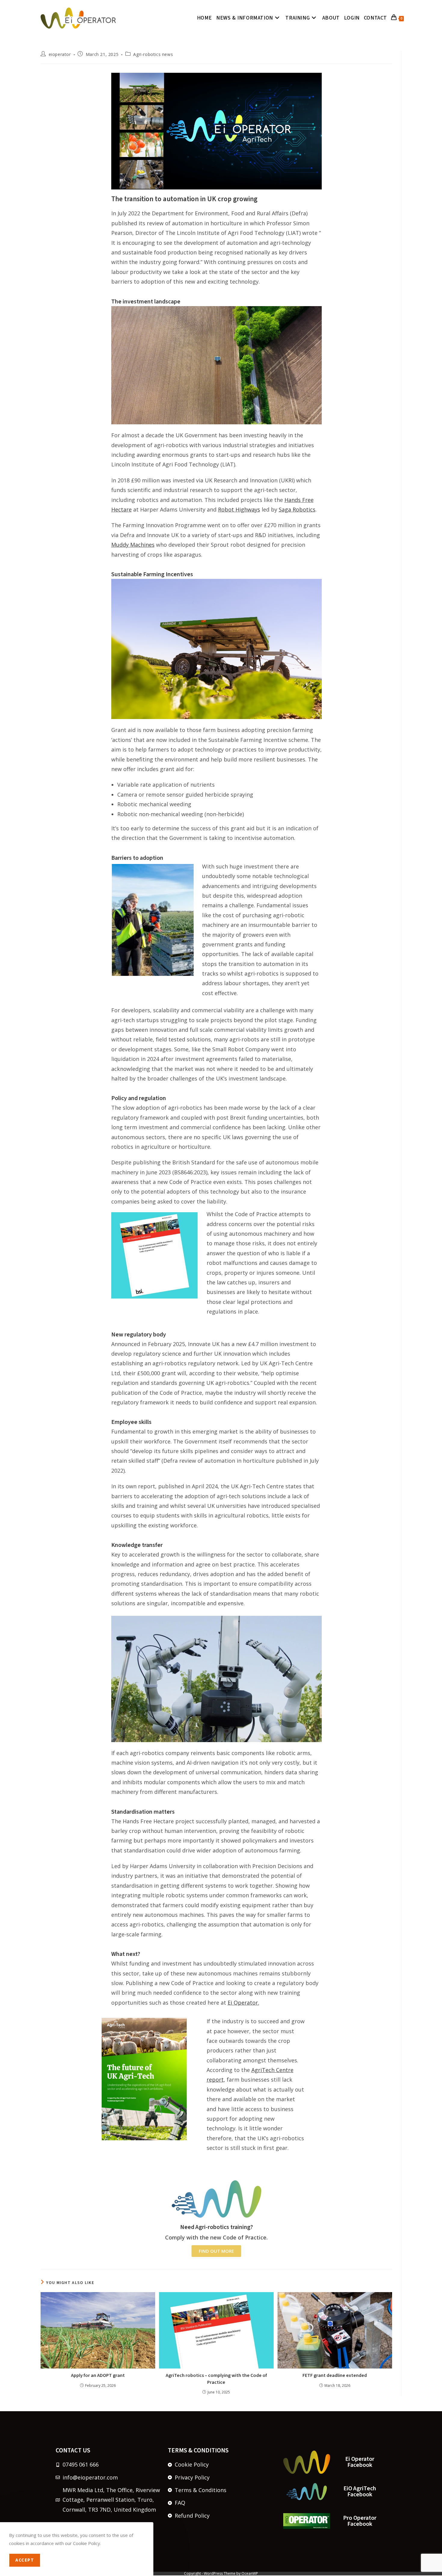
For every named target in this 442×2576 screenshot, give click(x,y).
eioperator (60, 54)
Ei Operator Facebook (360, 2462)
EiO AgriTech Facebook (360, 2491)
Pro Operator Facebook (360, 2521)
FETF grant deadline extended (335, 2375)
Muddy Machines (133, 545)
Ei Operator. (243, 2003)
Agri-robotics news (153, 54)
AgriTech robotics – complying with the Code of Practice (216, 2379)
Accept (25, 2560)
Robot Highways (239, 509)
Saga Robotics (297, 509)
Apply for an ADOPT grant (98, 2375)
